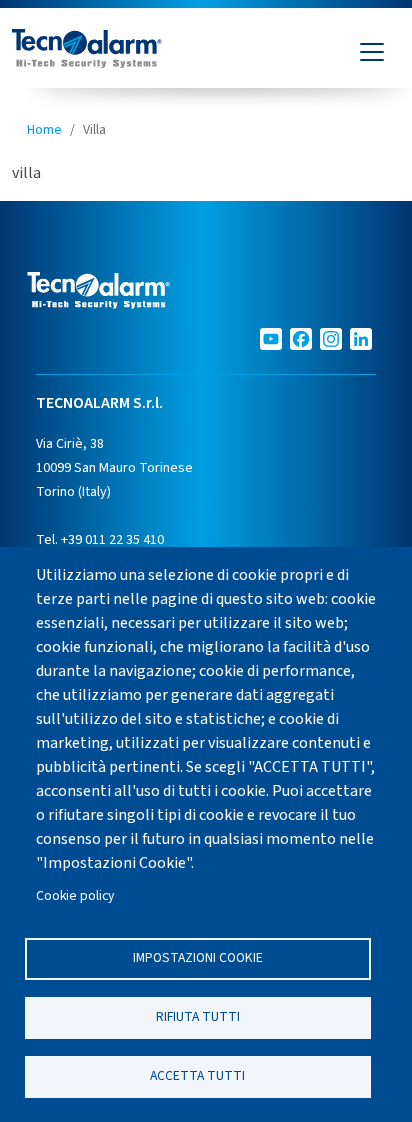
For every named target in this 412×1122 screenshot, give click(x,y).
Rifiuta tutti (198, 1016)
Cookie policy (75, 895)
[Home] (87, 52)
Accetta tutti (197, 1075)
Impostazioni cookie (198, 957)
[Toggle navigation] (372, 52)
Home (44, 130)
